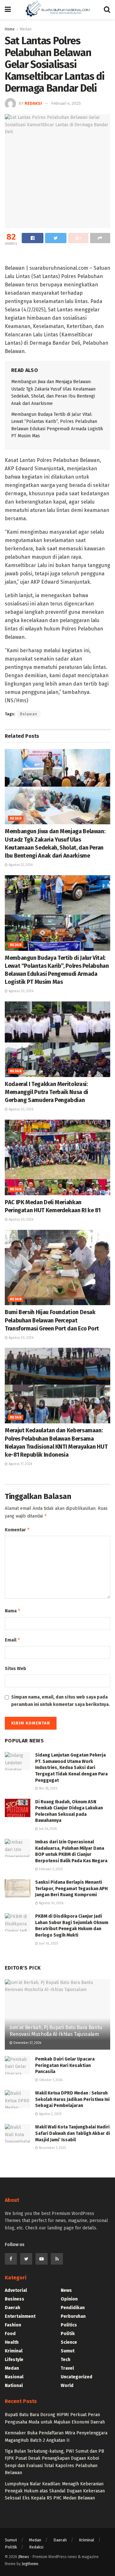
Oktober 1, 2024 (50, 2080)
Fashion (13, 2325)
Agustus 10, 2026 (51, 1903)
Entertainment (20, 2316)
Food (10, 2334)
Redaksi (33, 103)
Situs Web (15, 1669)
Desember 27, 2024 (27, 2043)
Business (15, 2299)
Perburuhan (73, 2316)
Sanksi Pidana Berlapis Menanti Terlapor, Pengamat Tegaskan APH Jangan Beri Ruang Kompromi (71, 1889)
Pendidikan (73, 2308)
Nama (13, 1611)
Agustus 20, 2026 (20, 991)
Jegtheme (30, 2564)
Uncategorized (77, 2377)
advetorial (16, 2290)
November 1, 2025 (52, 2148)
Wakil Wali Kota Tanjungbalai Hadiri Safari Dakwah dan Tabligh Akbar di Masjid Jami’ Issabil (73, 2133)
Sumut (68, 2351)
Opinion (69, 2299)
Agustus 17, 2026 (20, 1464)
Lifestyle (14, 2360)
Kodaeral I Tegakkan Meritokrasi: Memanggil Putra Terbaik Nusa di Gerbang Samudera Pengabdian (46, 1092)
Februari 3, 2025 (50, 1869)
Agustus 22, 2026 (20, 865)
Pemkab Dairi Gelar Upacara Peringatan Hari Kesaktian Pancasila (65, 2065)
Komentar (17, 1530)
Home (10, 29)
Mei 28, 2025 (48, 1789)
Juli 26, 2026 (47, 1829)
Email (13, 1640)
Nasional (14, 2377)
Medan (16, 819)
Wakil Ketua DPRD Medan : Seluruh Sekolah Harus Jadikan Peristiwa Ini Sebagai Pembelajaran (72, 2099)
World (67, 2386)
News (66, 2290)
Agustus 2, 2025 (50, 2114)
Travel (67, 2368)
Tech (65, 2360)
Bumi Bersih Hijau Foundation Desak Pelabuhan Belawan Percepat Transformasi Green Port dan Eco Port (52, 1320)
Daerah (12, 2308)
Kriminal (14, 2351)
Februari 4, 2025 (66, 103)
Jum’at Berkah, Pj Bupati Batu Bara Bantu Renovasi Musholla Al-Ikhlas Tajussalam (56, 2031)
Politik (68, 2334)
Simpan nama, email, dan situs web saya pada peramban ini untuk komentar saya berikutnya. (61, 1701)
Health (12, 2342)
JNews (24, 2557)
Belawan (29, 714)
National (14, 2386)
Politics (69, 2325)
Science (69, 2342)
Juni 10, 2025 (48, 1944)
